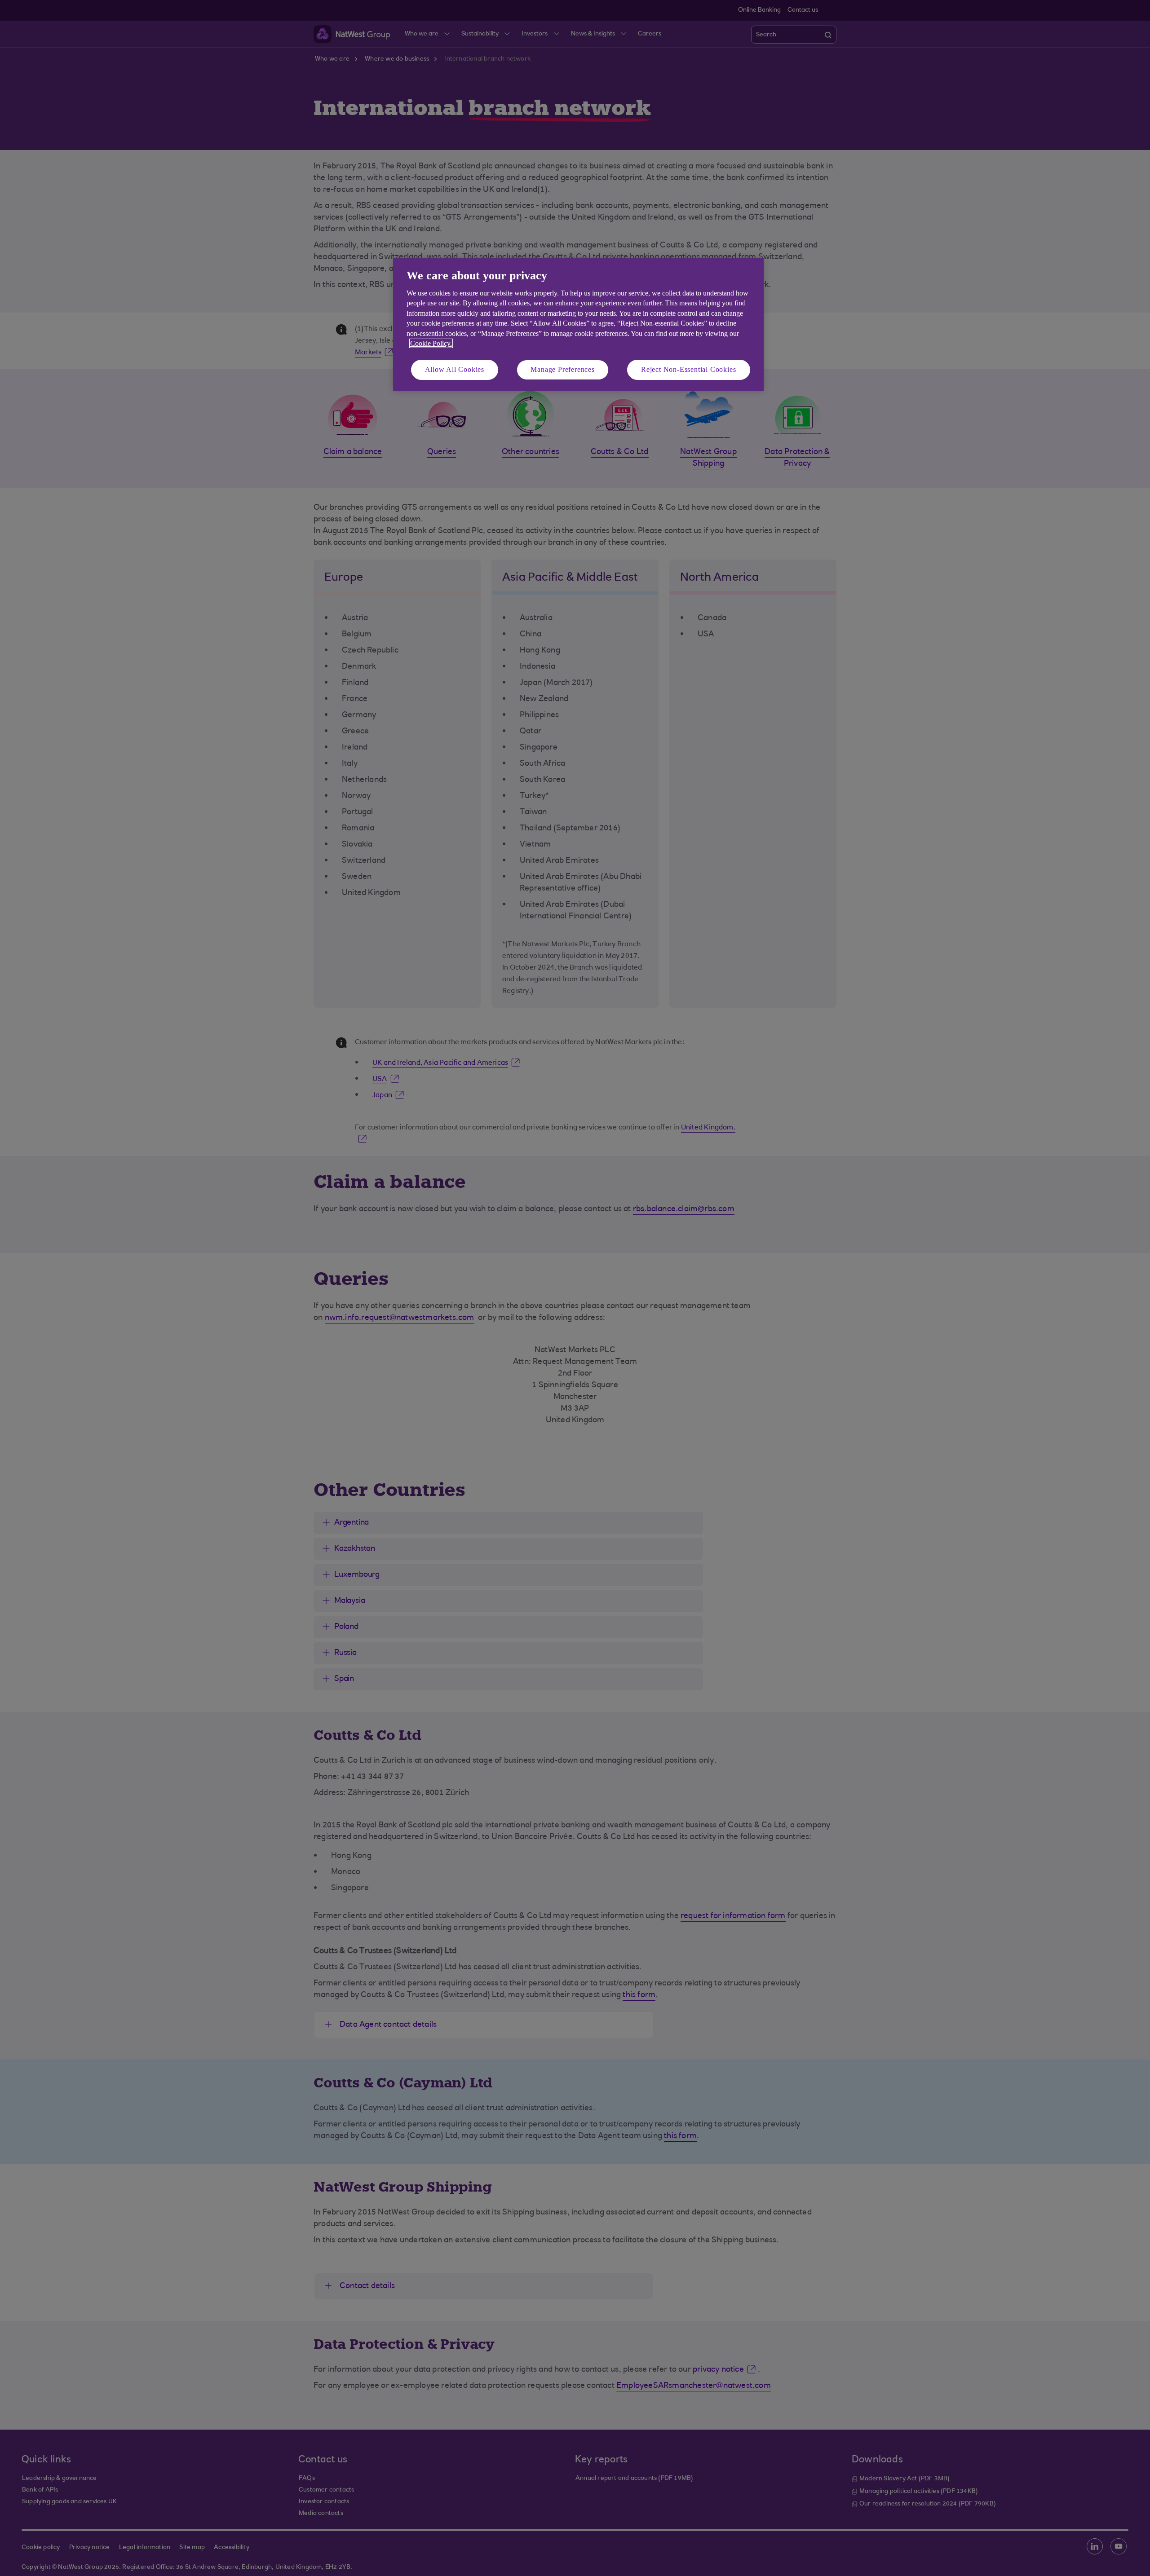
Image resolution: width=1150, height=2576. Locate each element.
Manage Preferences (562, 369)
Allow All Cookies (455, 369)
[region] (578, 324)
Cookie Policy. (431, 343)
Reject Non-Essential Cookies (688, 369)
